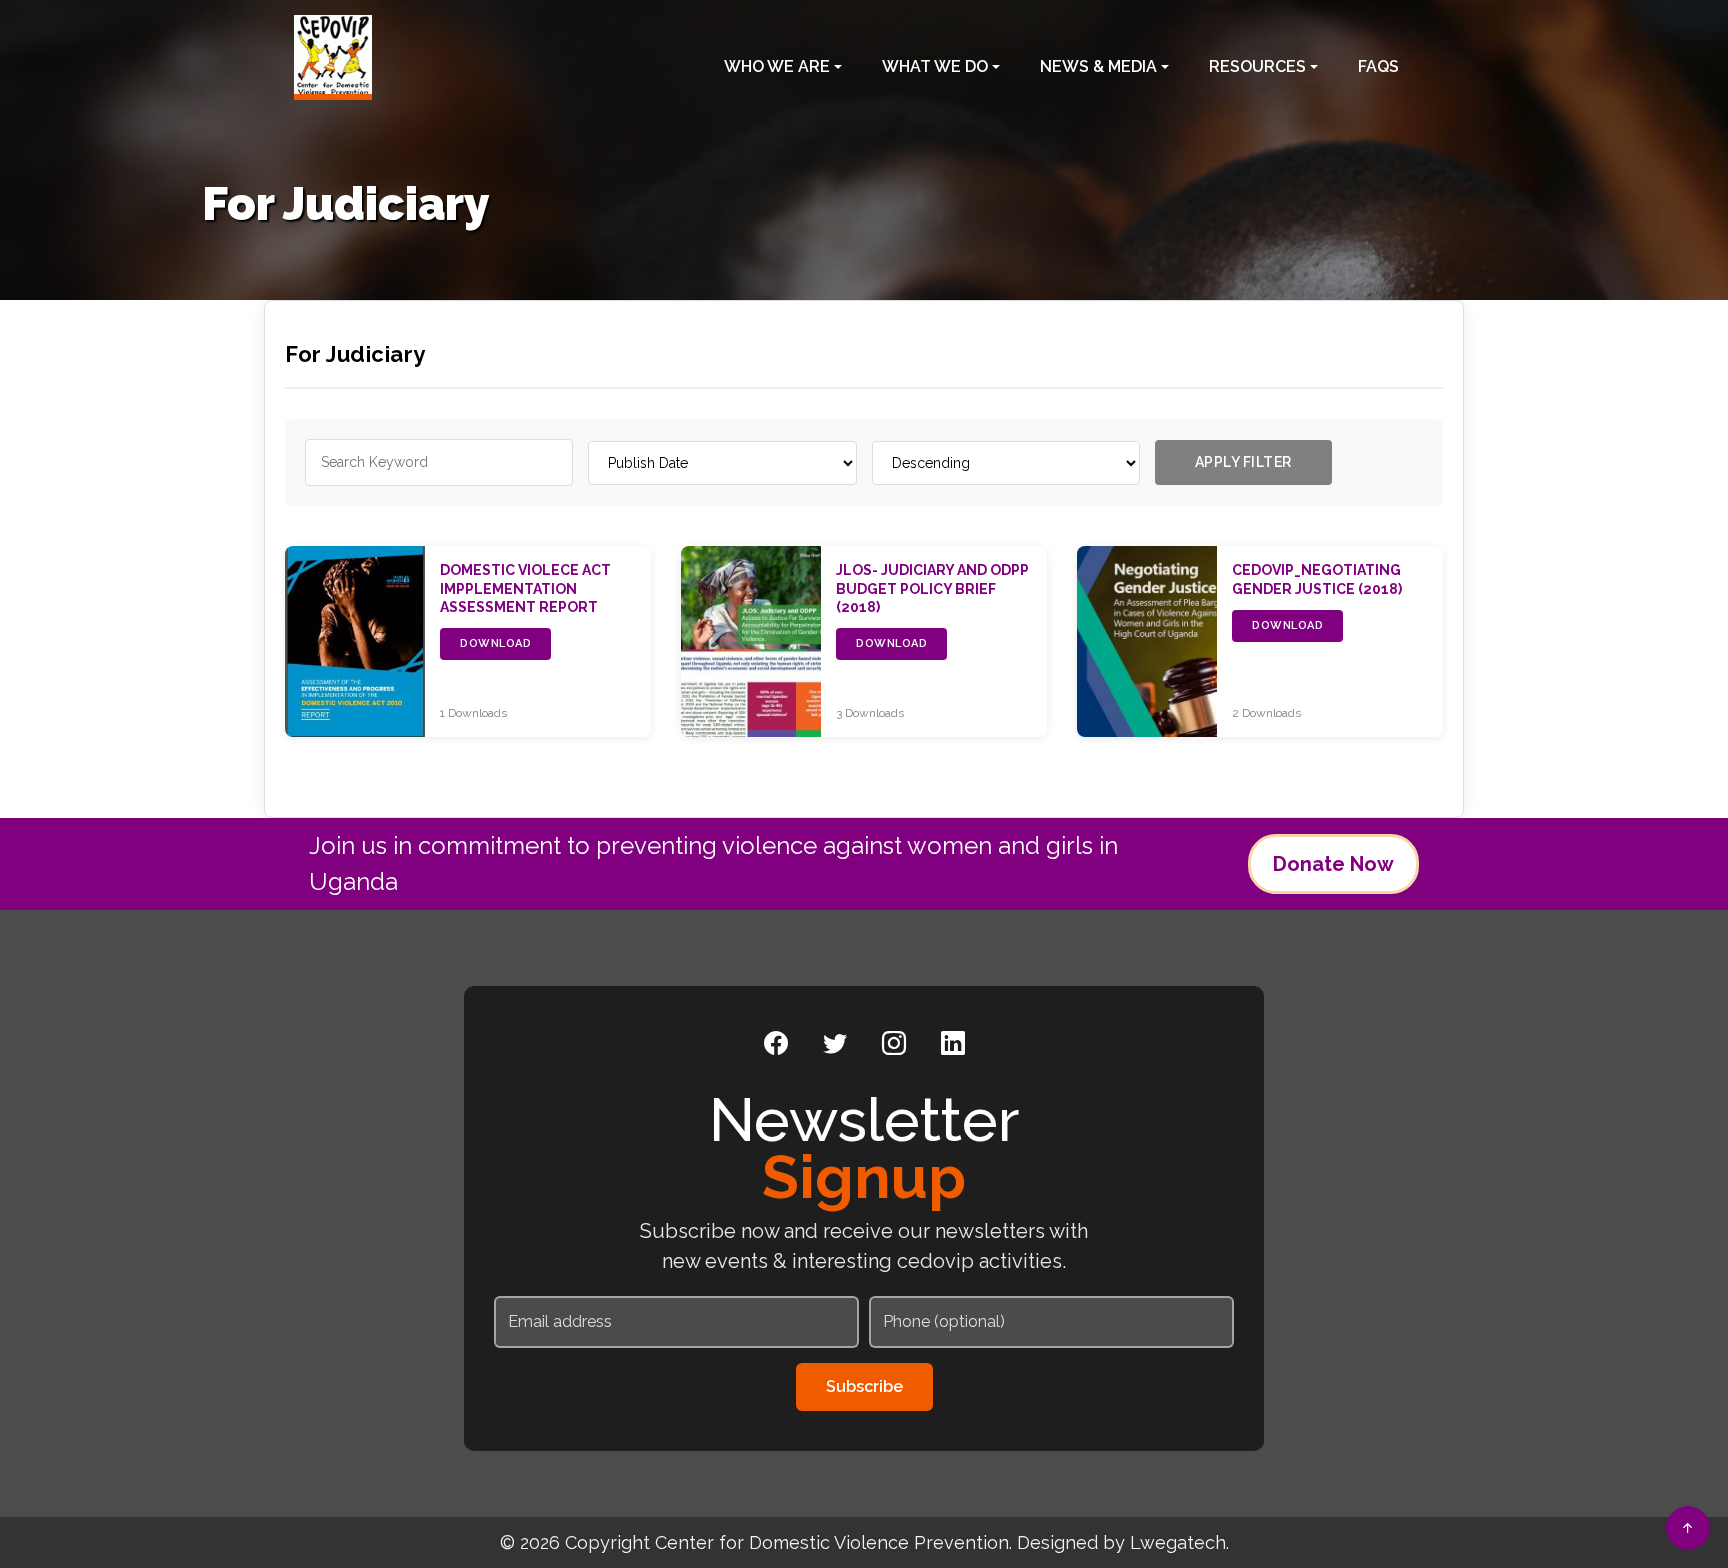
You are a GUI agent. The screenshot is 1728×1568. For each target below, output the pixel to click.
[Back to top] (1688, 1528)
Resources (1257, 66)
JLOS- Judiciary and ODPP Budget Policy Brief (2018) (932, 588)
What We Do (935, 66)
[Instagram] (894, 1044)
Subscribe (864, 1386)
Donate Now (1333, 864)
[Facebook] (776, 1044)
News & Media (1098, 66)
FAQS (1378, 66)
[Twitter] (835, 1044)
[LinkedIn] (953, 1044)
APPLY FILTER (1243, 462)
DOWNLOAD (495, 643)
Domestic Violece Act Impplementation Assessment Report (525, 588)
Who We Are (777, 66)
